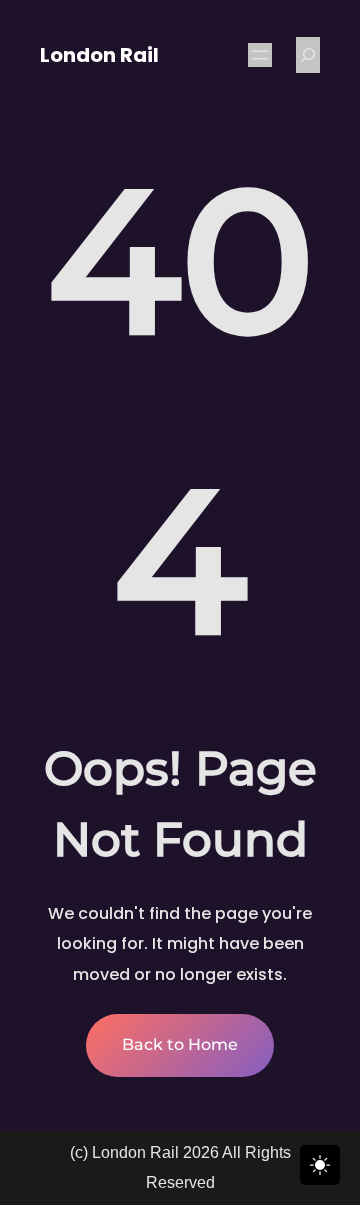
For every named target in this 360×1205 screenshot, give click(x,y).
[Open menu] (260, 55)
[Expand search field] (308, 55)
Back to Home (180, 1044)
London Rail (99, 55)
